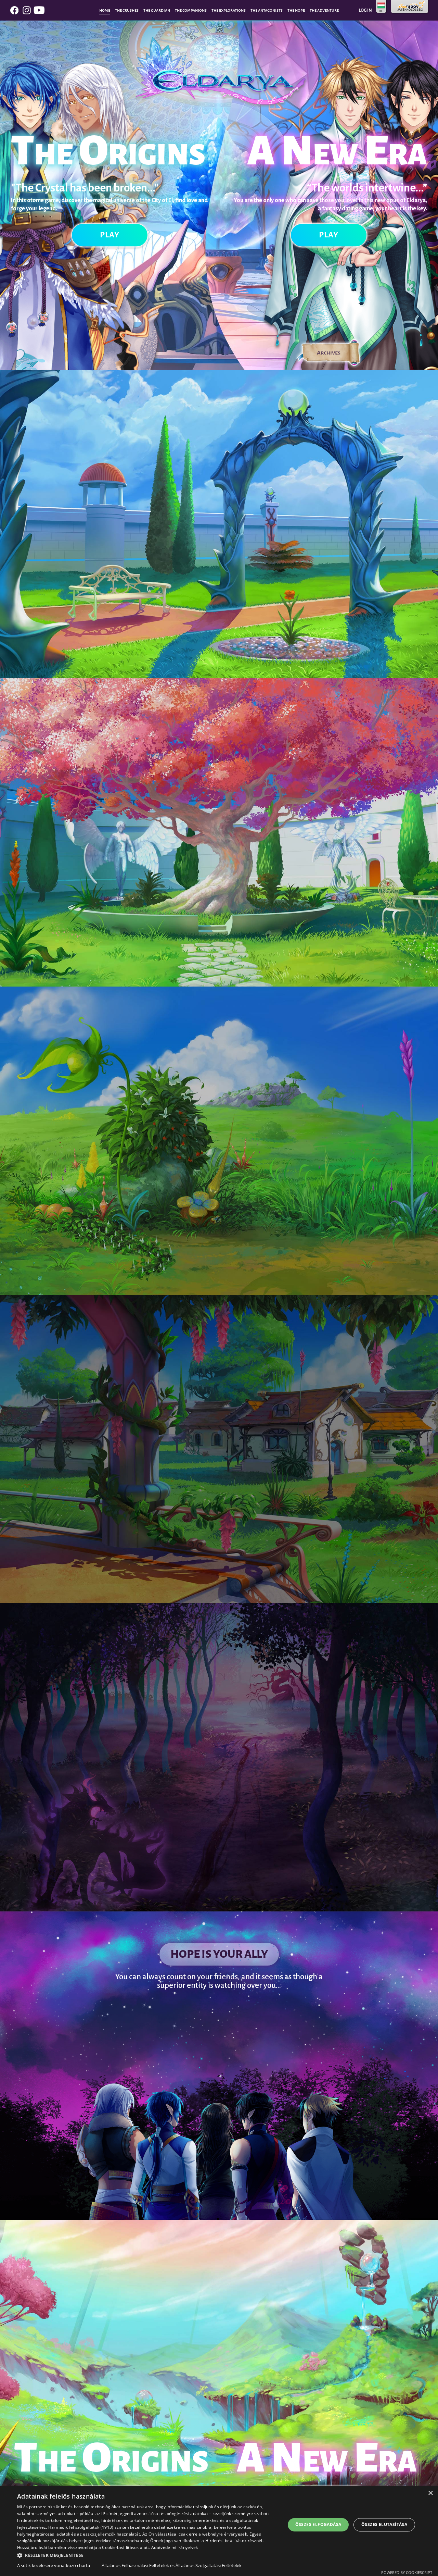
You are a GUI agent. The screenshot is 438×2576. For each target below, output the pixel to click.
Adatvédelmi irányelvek (175, 2547)
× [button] (430, 2493)
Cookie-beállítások (120, 2547)
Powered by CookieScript (407, 2572)
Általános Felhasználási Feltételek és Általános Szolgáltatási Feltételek (172, 2565)
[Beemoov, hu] (410, 7)
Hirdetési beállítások (226, 2541)
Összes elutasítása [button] (384, 2524)
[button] (147, 2555)
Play (110, 235)
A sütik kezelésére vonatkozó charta (54, 2565)
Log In (365, 10)
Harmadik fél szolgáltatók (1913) (81, 2527)
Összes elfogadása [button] (318, 2524)
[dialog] (219, 2531)
